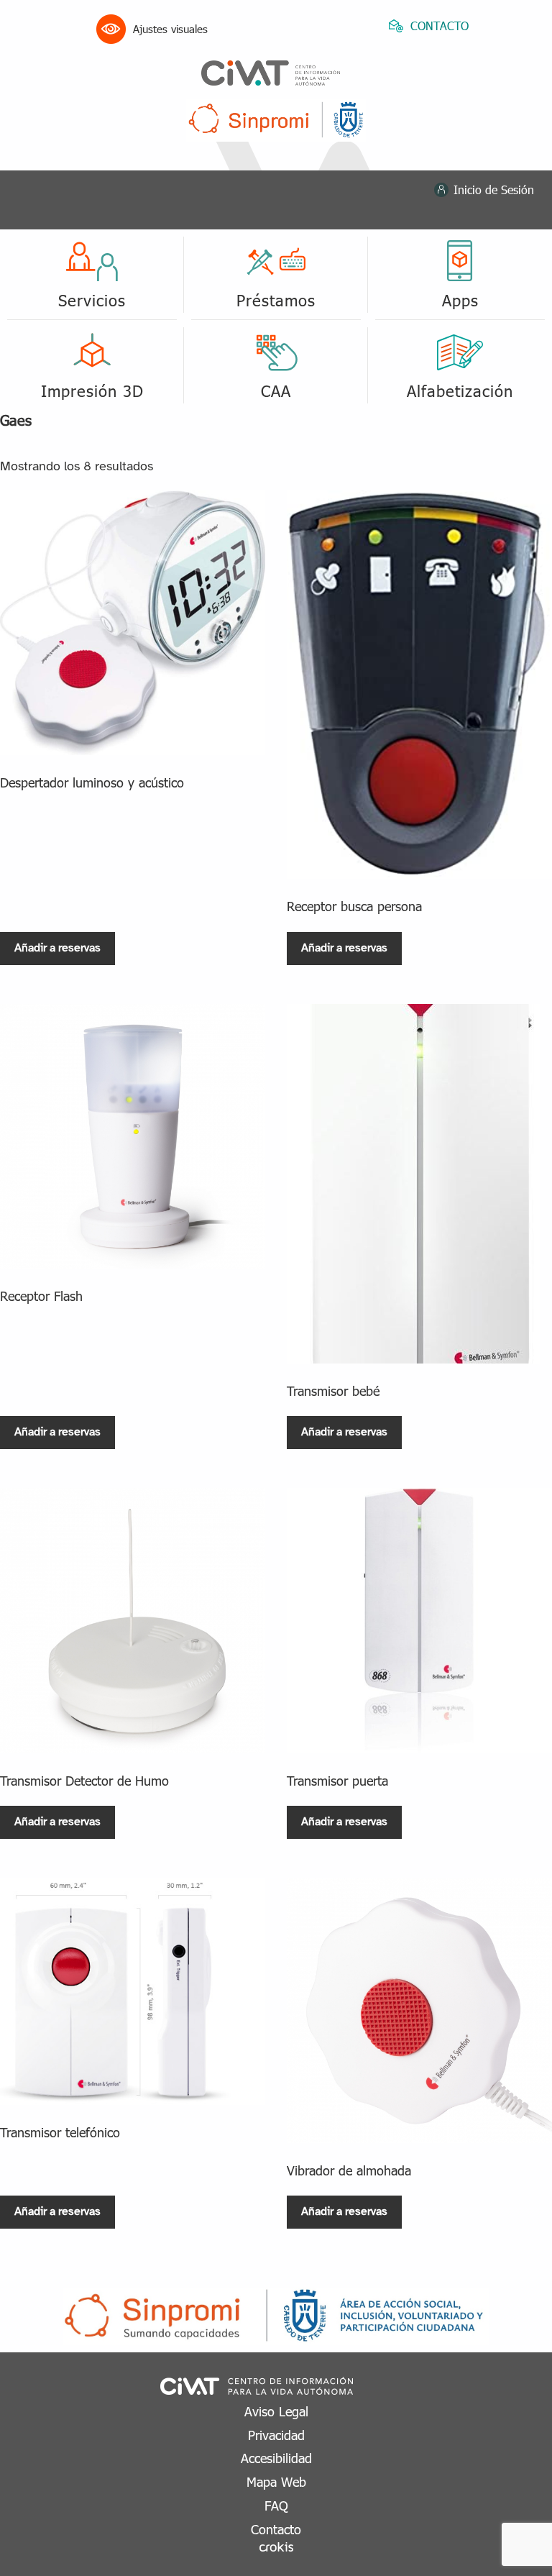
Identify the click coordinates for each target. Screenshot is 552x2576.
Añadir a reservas (57, 948)
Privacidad (276, 2435)
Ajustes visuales (170, 29)
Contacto (276, 2529)
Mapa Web (276, 2481)
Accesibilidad (276, 2458)
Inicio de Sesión (494, 189)
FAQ (276, 2505)
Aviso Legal (276, 2411)
